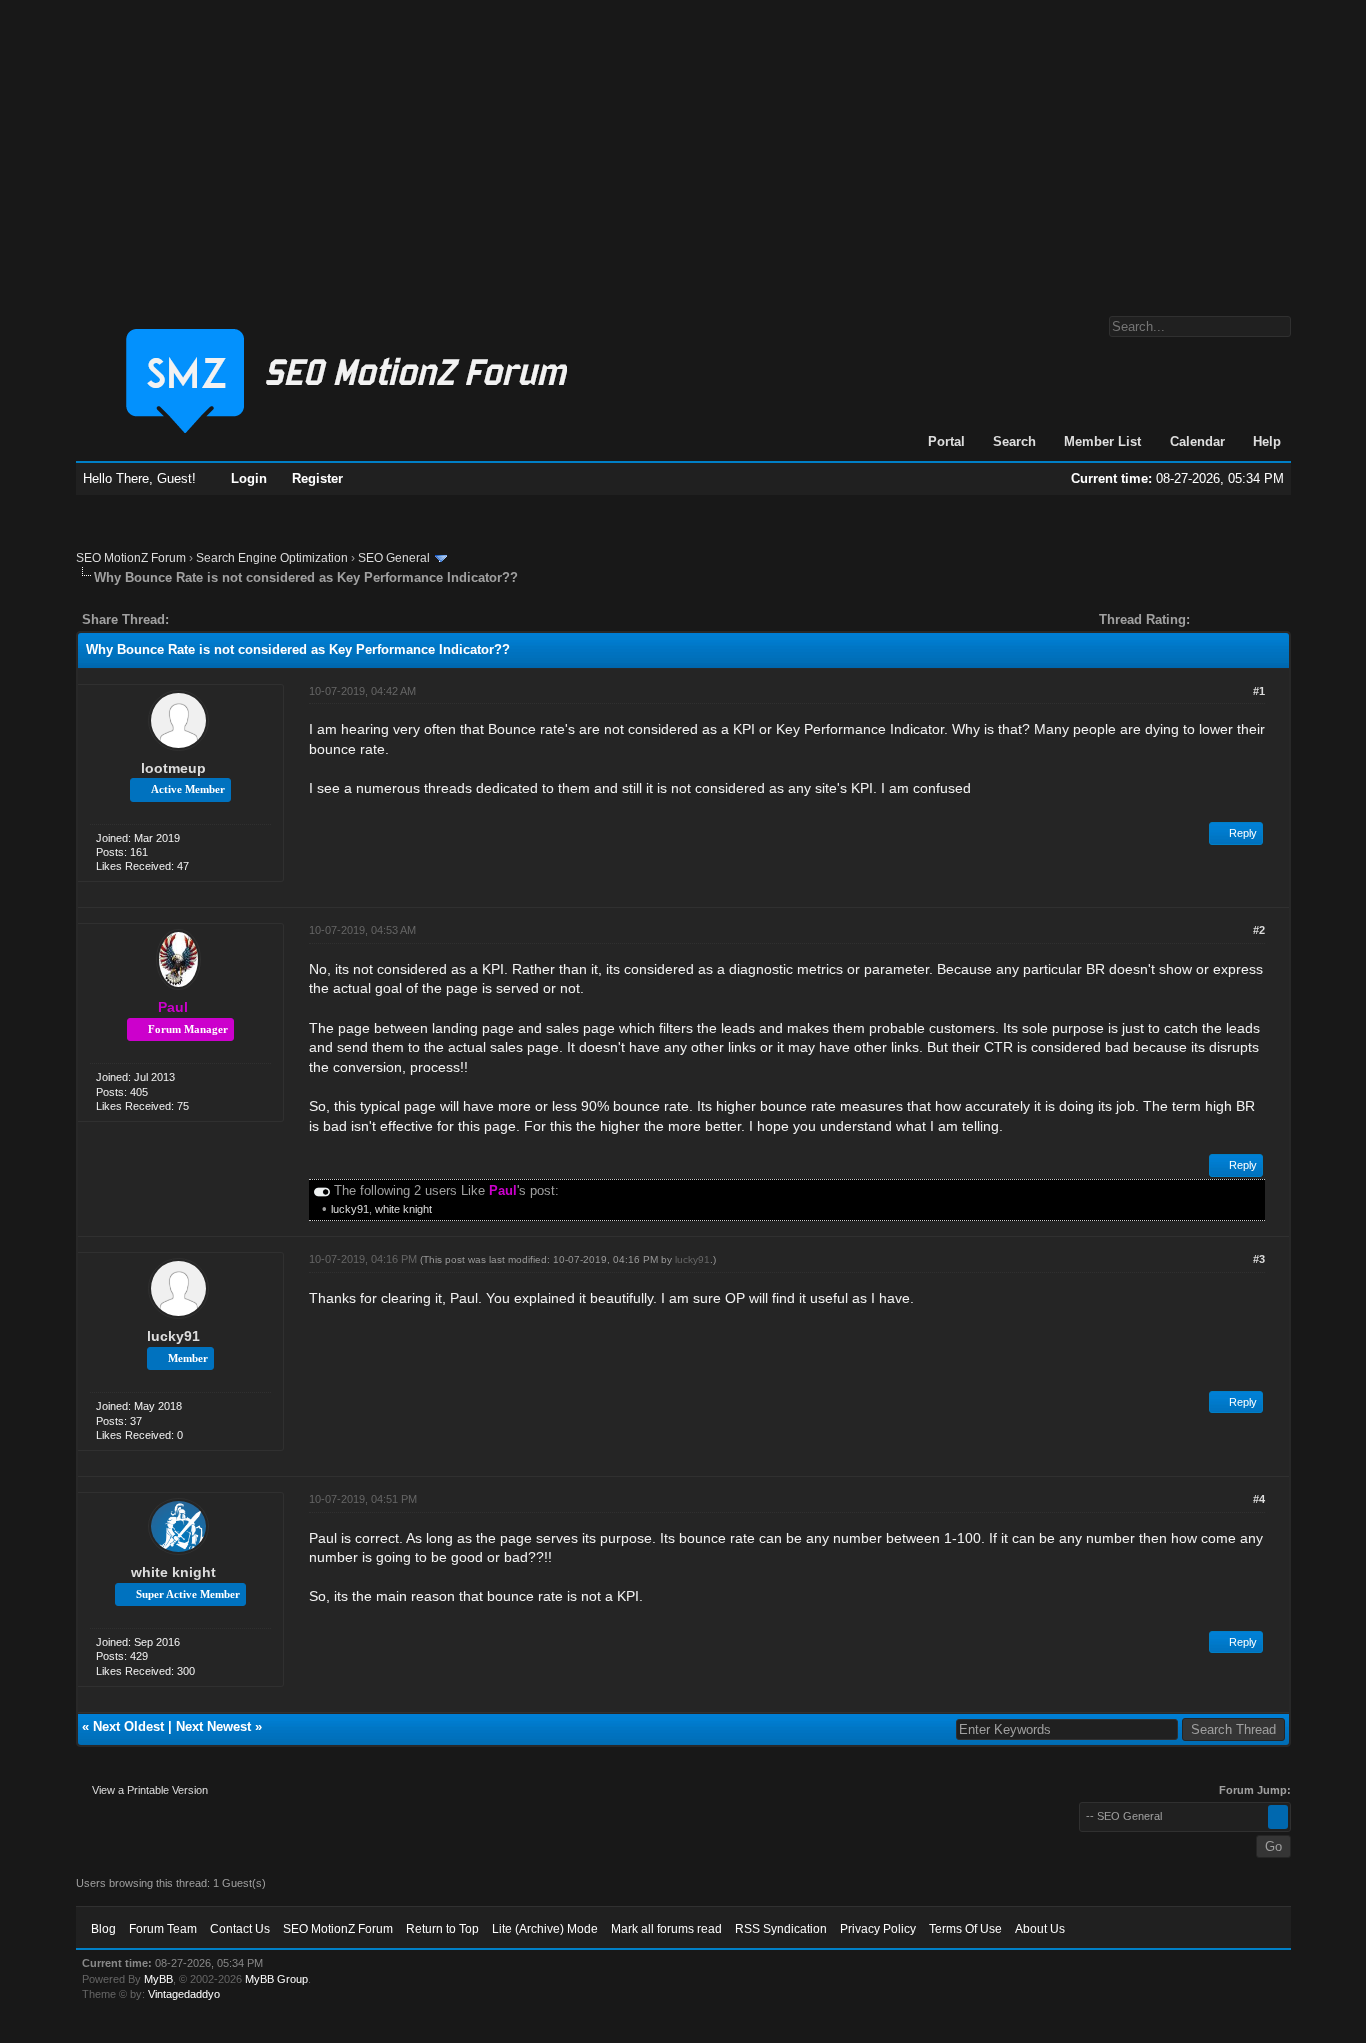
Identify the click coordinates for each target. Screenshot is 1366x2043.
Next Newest (213, 1726)
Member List (1102, 441)
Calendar (1197, 441)
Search (1014, 441)
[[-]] (322, 1190)
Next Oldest (128, 1726)
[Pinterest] (264, 619)
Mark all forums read (666, 1929)
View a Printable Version (150, 1790)
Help (1267, 441)
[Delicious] (230, 619)
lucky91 (350, 1209)
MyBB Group (276, 1979)
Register (317, 478)
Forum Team (163, 1929)
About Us (1040, 1929)
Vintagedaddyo (184, 1994)
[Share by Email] (278, 619)
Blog (103, 1929)
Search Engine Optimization (272, 558)
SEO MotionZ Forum (131, 558)
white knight (403, 1209)
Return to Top (442, 1929)
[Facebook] (188, 619)
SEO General (394, 558)
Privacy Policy (878, 1929)
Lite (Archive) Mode (545, 1929)
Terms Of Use (965, 1929)
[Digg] (216, 619)
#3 (1259, 1259)
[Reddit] (244, 619)
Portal (946, 441)
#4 (1259, 1499)
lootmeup (173, 768)
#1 (1259, 691)
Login (249, 478)
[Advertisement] (683, 148)
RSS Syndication (781, 1929)
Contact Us (240, 1929)
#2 (1259, 930)
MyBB (158, 1979)
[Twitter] (202, 619)
